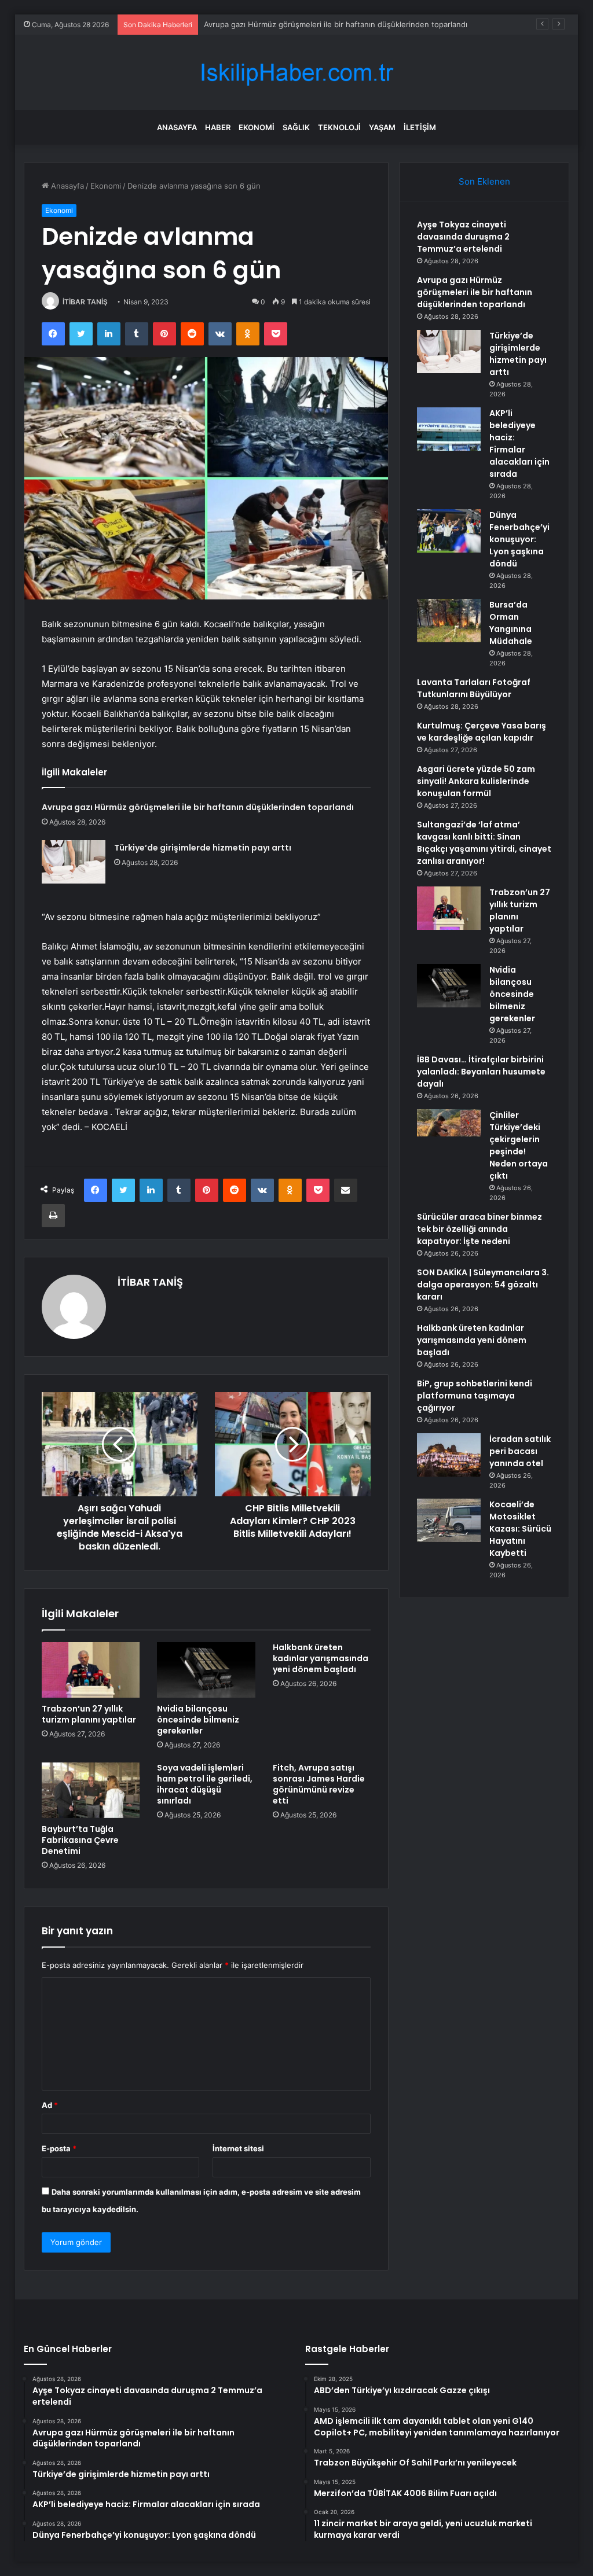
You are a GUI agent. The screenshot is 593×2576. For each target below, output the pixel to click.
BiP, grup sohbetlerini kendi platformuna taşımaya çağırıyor (475, 1396)
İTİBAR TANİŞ (85, 302)
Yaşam (382, 127)
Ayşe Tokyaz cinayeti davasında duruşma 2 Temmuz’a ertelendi (463, 237)
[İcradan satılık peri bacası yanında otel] (449, 1455)
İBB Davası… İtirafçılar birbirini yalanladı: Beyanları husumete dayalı (481, 1072)
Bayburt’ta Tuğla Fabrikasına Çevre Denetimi (80, 1840)
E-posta (59, 2148)
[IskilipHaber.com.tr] (296, 73)
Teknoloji (339, 127)
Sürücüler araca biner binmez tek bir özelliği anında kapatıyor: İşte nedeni (479, 1229)
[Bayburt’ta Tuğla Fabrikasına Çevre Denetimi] (91, 1790)
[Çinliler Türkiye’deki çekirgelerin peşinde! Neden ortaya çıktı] (449, 1131)
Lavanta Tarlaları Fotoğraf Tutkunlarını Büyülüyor (474, 688)
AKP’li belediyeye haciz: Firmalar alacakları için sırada (519, 444)
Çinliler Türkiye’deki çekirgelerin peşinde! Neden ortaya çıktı (519, 1145)
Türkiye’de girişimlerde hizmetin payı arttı (203, 848)
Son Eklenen (484, 181)
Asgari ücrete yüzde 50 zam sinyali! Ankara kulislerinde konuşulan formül (476, 781)
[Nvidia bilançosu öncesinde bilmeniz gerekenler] (206, 1670)
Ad (50, 2105)
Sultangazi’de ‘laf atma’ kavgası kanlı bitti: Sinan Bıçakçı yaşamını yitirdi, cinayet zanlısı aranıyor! (484, 843)
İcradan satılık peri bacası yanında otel (520, 1451)
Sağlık (296, 127)
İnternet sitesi (238, 2148)
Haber (218, 127)
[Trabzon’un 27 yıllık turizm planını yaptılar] (91, 1670)
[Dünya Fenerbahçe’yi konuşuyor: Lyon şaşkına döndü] (449, 531)
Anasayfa (177, 127)
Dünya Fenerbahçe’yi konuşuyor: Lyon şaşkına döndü (519, 539)
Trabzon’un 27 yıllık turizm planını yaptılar (89, 1714)
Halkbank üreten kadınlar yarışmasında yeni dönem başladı (321, 1658)
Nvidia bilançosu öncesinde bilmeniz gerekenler (198, 1720)
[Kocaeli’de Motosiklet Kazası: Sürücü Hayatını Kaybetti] (449, 1520)
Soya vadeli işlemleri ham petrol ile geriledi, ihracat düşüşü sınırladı (205, 1784)
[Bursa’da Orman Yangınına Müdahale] (449, 621)
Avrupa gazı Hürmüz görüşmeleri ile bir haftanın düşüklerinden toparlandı (198, 807)
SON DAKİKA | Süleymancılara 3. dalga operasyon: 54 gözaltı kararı (483, 1285)
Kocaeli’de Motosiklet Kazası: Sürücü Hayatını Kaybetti (520, 1529)
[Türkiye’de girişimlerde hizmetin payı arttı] (74, 862)
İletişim (420, 127)
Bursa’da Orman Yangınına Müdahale (511, 623)
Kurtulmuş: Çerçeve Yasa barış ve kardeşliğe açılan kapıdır (482, 732)
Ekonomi (257, 127)
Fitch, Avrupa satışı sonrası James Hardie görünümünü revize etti (319, 1784)
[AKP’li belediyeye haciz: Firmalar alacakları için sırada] (449, 429)
